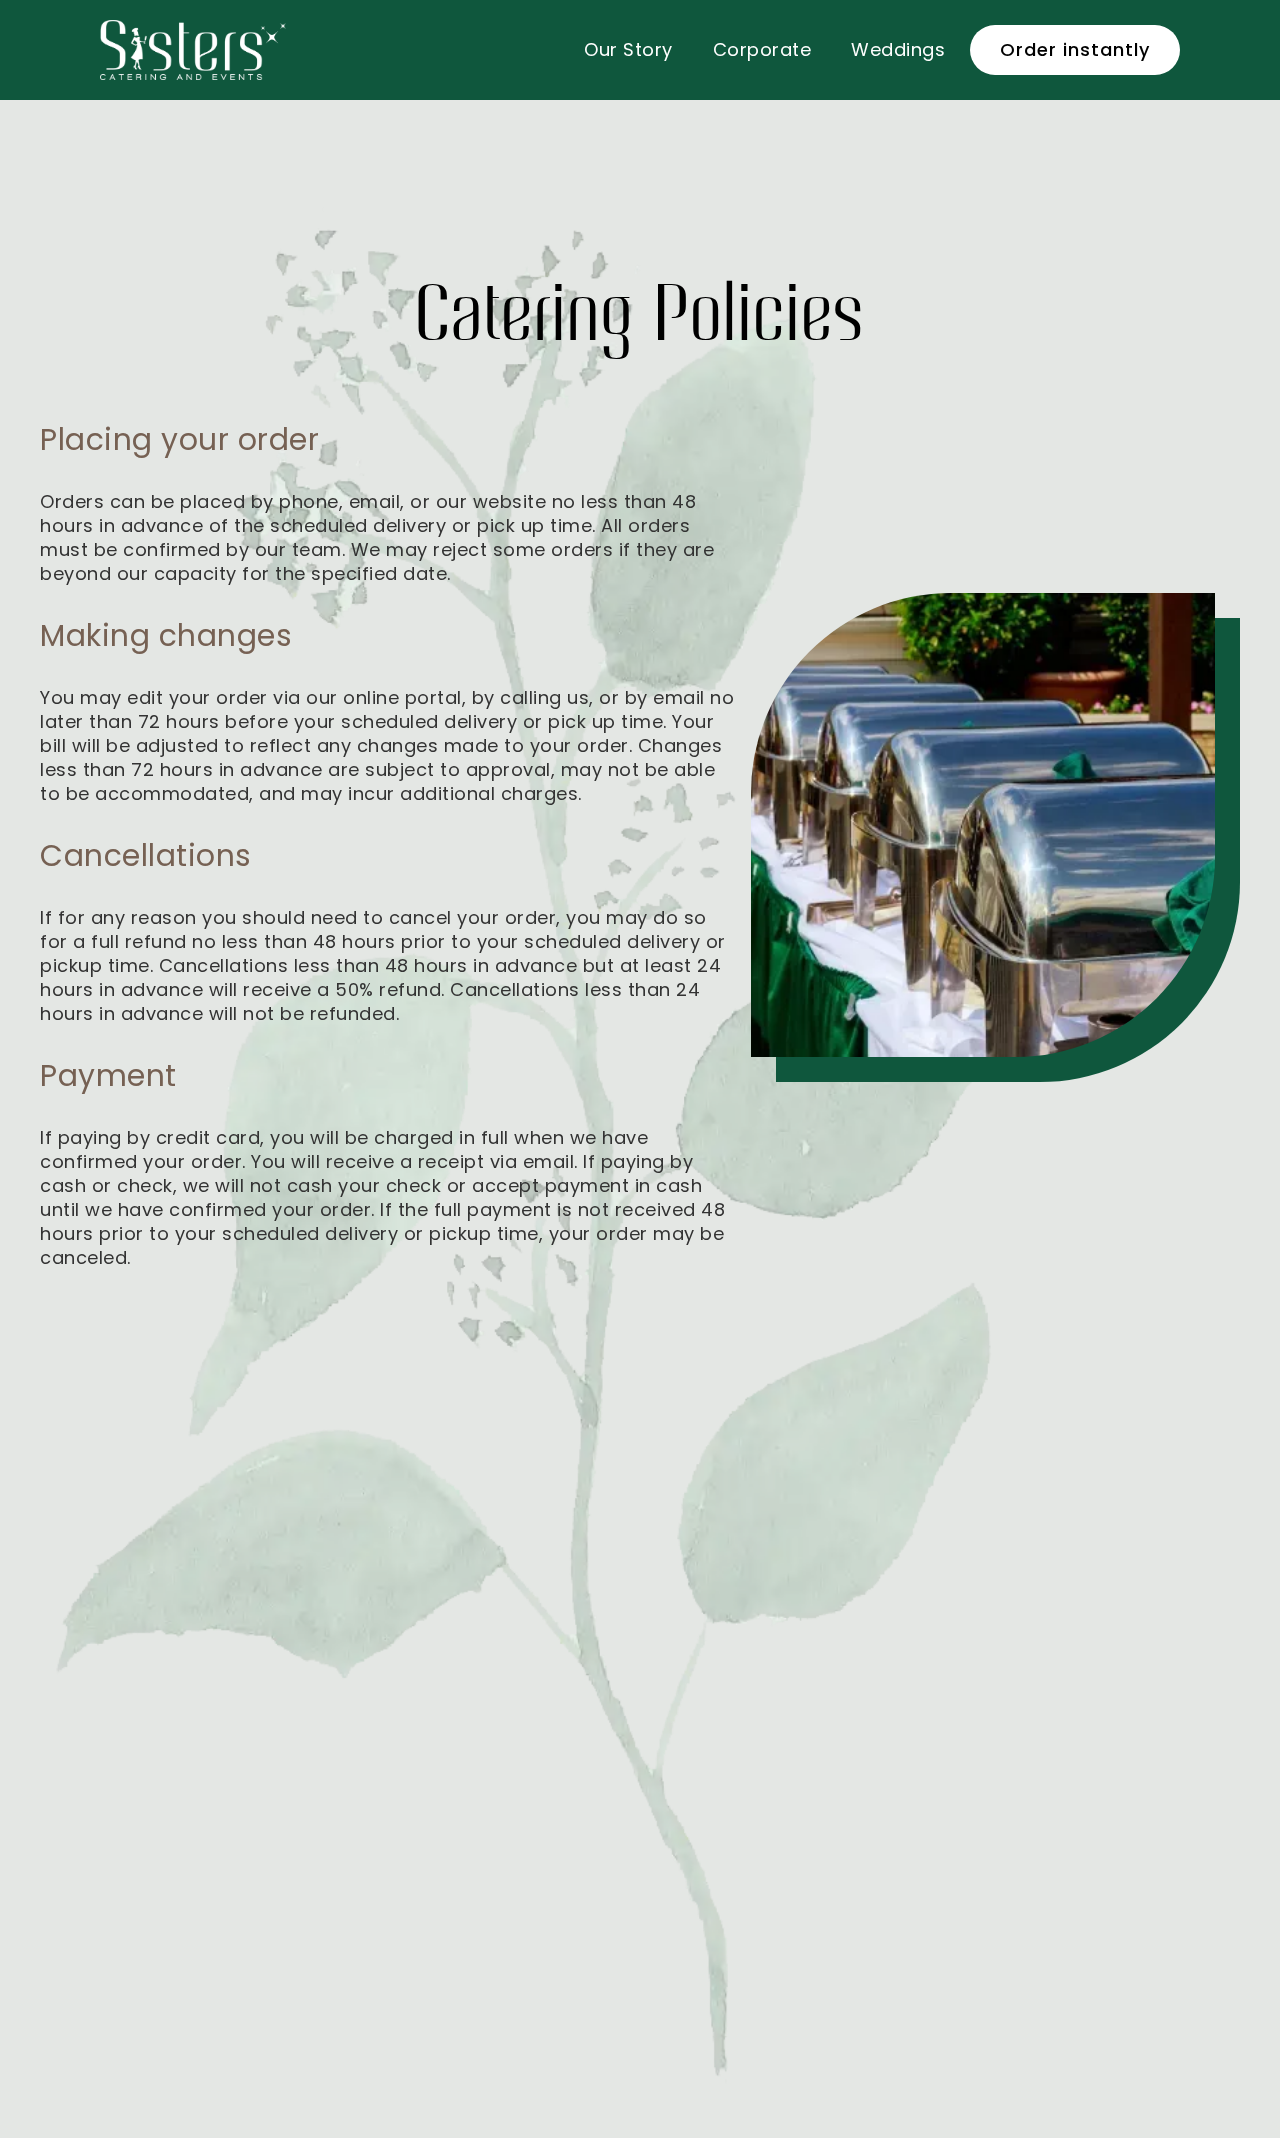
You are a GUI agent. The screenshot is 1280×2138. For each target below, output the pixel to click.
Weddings (898, 49)
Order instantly (1075, 49)
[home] (193, 50)
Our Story (628, 49)
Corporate (762, 49)
